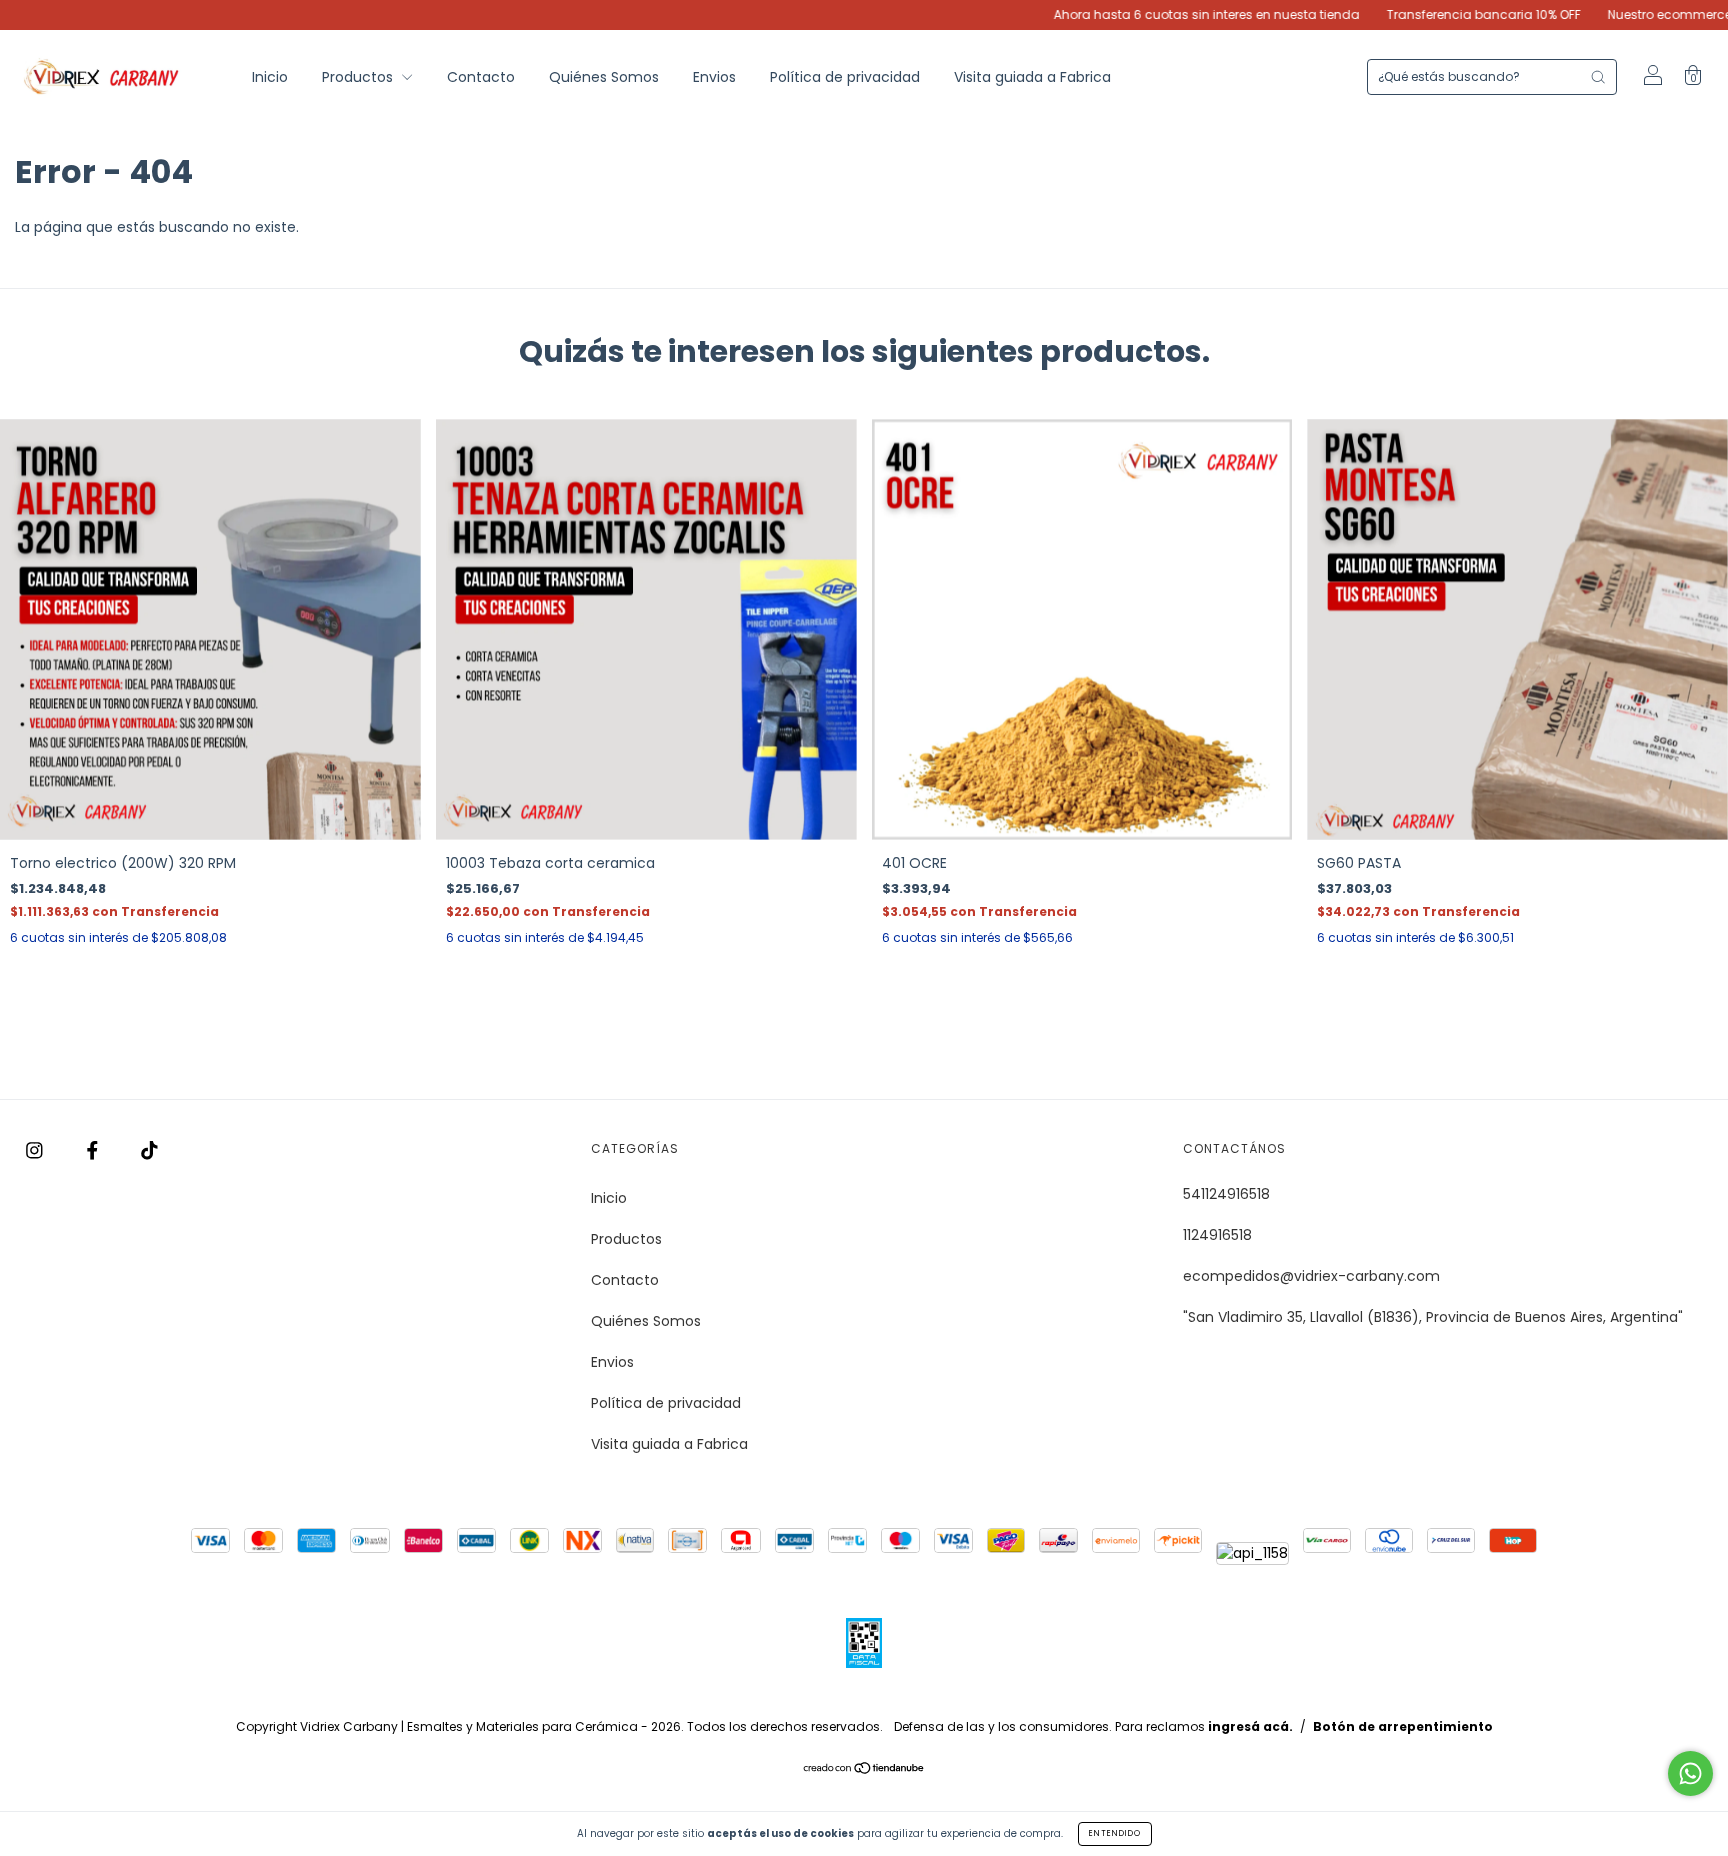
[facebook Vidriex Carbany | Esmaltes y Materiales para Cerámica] (94, 1150)
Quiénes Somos (604, 77)
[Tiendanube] (864, 1770)
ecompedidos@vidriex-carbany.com (1311, 1276)
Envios (714, 77)
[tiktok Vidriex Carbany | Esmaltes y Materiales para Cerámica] (149, 1150)
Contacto (481, 77)
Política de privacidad (845, 77)
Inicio (270, 77)
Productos (359, 77)
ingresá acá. (1250, 1726)
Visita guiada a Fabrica (1032, 77)
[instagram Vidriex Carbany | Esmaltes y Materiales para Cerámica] (36, 1150)
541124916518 (1226, 1194)
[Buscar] (1598, 77)
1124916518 (1217, 1235)
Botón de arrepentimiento (1403, 1726)
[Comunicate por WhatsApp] (1690, 1773)
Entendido (1115, 1833)
